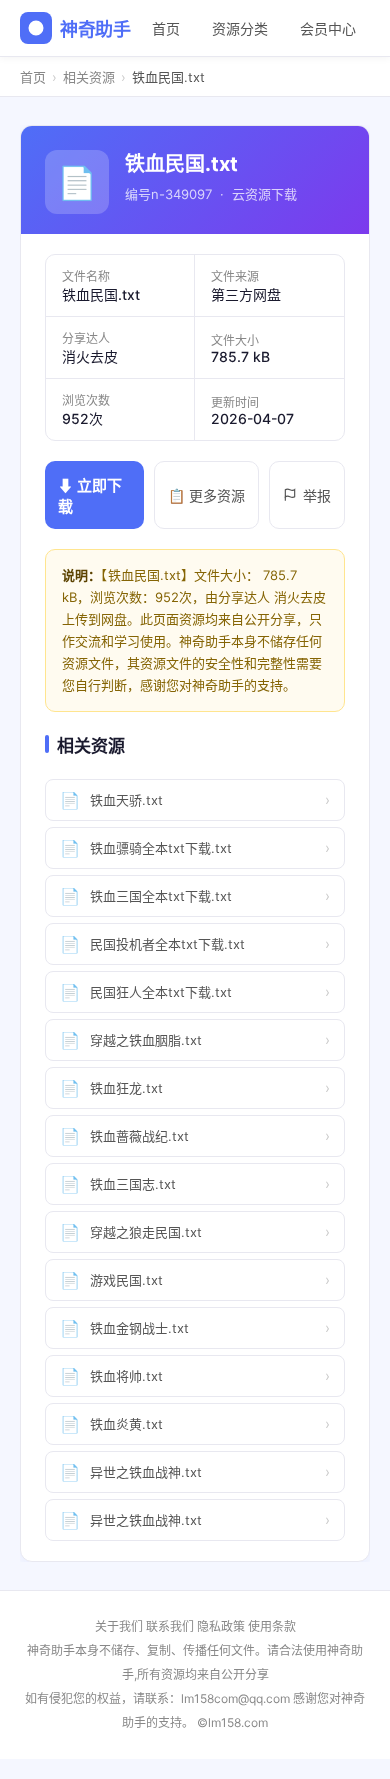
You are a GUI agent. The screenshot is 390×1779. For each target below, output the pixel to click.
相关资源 (89, 77)
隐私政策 (221, 1626)
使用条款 (272, 1626)
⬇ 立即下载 (90, 496)
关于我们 (119, 1626)
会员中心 (328, 28)
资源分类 (240, 28)
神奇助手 (95, 29)
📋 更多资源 (206, 495)
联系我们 (170, 1626)
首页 (166, 28)
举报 (317, 495)
